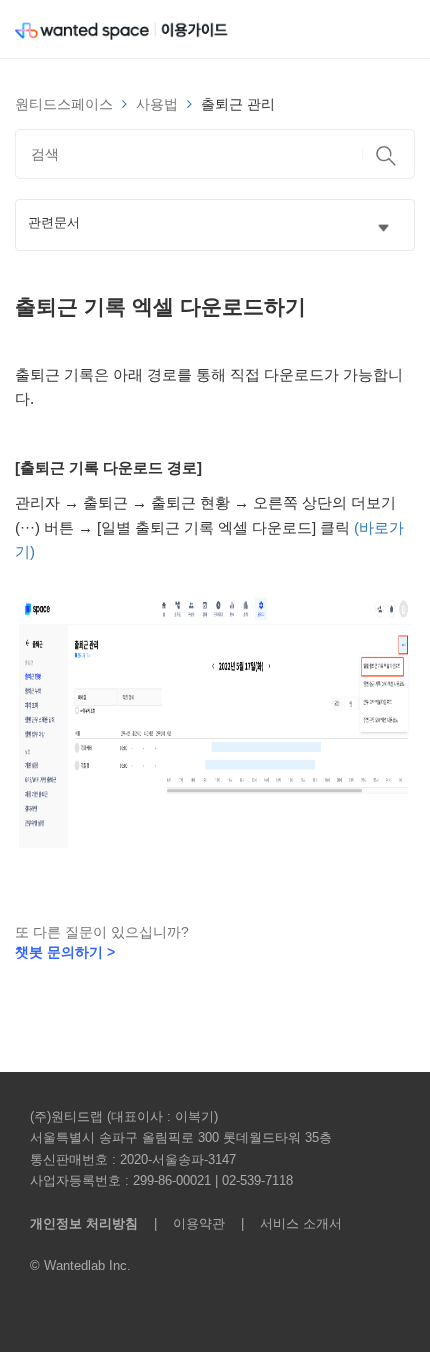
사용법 (157, 104)
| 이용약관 (185, 1223)
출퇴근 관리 (238, 104)
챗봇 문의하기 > (65, 952)
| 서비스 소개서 (285, 1223)
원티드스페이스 (64, 104)
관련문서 (54, 223)
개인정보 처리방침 (84, 1223)
